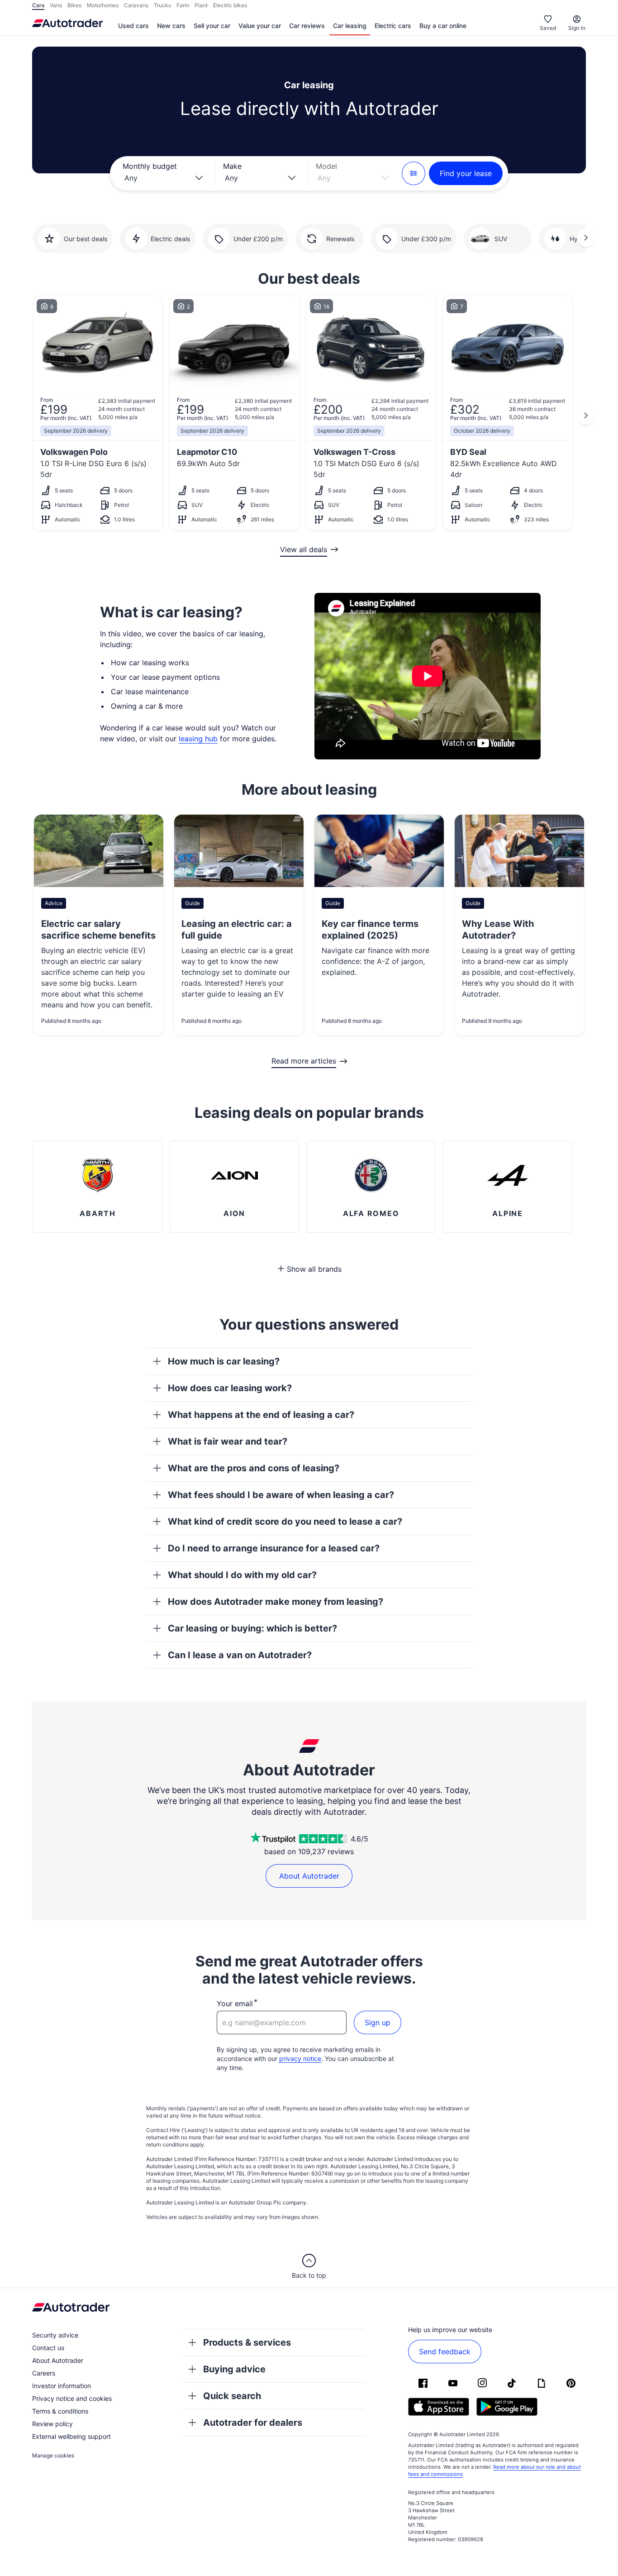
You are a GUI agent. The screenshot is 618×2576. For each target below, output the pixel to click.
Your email (235, 2004)
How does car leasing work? (230, 1388)
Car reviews (307, 26)
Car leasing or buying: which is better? (252, 1628)
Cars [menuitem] (38, 5)
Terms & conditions (60, 2411)
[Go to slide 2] (586, 238)
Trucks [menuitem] (162, 5)
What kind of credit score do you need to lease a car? (285, 1522)
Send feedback (445, 2352)
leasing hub (198, 739)
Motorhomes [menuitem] (103, 5)
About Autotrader (309, 1876)
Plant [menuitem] (201, 5)
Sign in (577, 28)
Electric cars (393, 26)
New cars (171, 26)
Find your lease (466, 173)
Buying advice (234, 2369)
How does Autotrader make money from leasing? (276, 1602)
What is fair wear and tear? (228, 1441)
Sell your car (212, 26)
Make (232, 166)
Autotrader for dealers (253, 2423)
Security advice (55, 2335)
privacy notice (300, 2058)
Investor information (62, 2386)
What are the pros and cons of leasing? (254, 1468)
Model (326, 166)
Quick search (232, 2396)
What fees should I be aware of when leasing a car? (281, 1495)
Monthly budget (150, 166)
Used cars (133, 26)
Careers (44, 2373)
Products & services (247, 2342)
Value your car (260, 26)
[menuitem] (133, 26)
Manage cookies (53, 2455)
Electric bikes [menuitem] (230, 5)
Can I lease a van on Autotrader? (240, 1655)
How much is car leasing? (224, 1361)
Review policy (52, 2424)
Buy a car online (443, 26)
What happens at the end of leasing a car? (261, 1415)
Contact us (48, 2348)
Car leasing (350, 26)
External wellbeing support (71, 2436)
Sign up (378, 2023)
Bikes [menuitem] (74, 5)
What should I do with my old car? (242, 1575)
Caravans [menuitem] (136, 5)
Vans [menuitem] (56, 5)
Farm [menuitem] (183, 5)
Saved (548, 28)
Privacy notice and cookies (72, 2398)
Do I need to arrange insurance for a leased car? (274, 1548)
